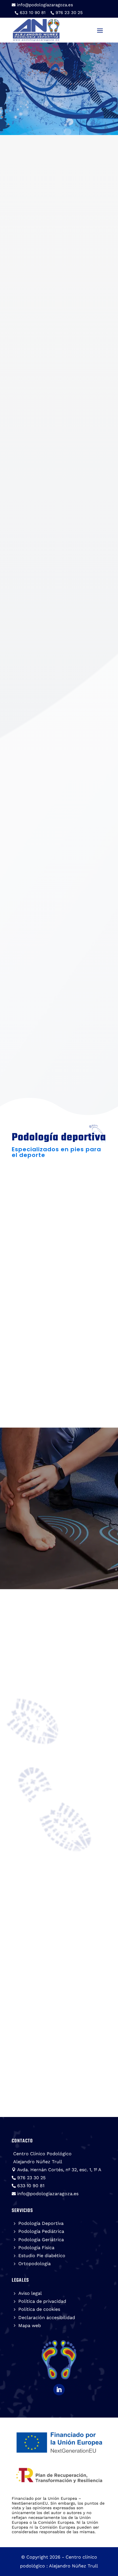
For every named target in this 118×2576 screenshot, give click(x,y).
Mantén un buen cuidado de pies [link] (58, 1868)
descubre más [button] (45, 1293)
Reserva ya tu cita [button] (59, 1557)
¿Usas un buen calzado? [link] (54, 1733)
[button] (100, 30)
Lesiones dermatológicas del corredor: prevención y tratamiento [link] (57, 2022)
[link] (42, 5)
